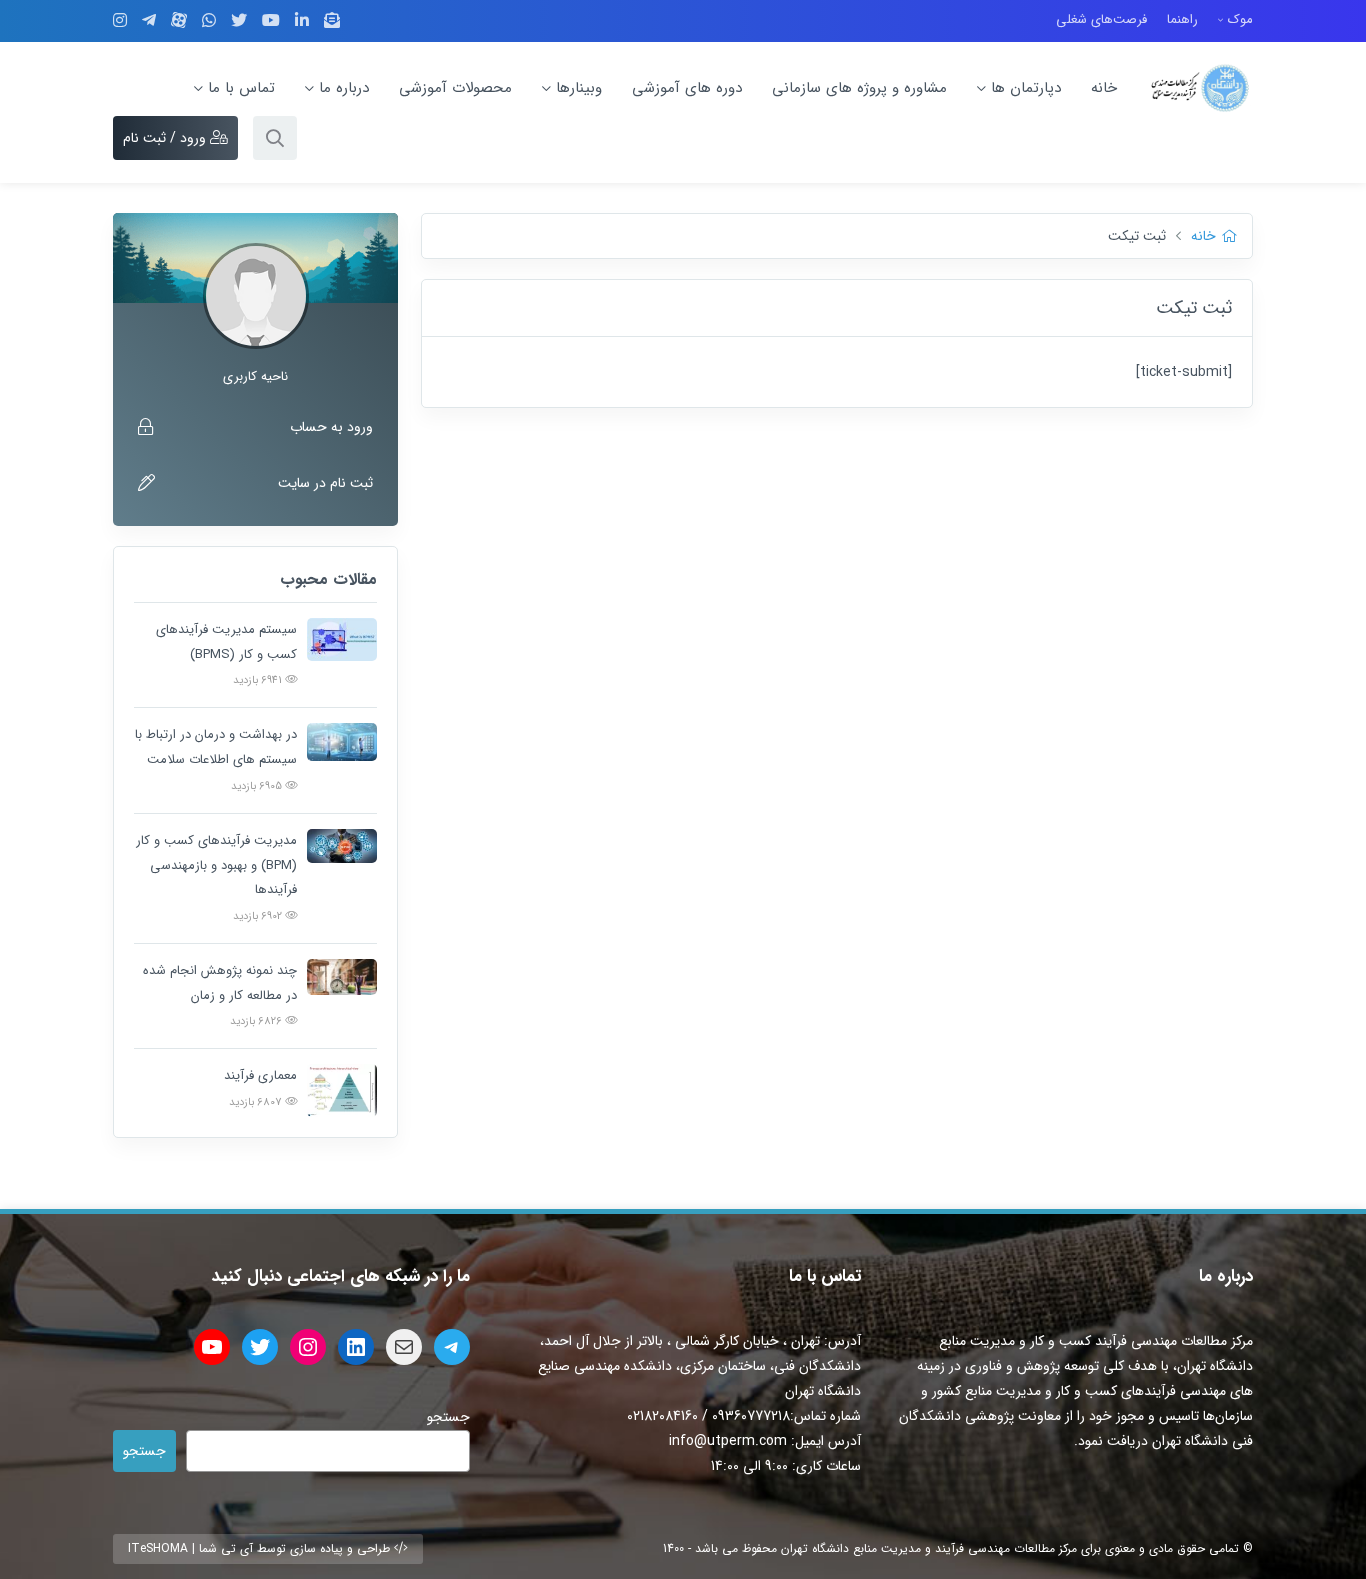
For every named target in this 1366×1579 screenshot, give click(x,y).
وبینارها (579, 88)
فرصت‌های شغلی (1101, 19)
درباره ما (344, 88)
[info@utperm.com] (332, 21)
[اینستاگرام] (120, 21)
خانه (1104, 88)
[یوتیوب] (271, 21)
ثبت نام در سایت (325, 483)
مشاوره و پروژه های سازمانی (859, 88)
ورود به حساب (331, 427)
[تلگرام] (149, 21)
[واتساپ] (209, 21)
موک (1240, 19)
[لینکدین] (302, 21)
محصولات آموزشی (455, 88)
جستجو (448, 1417)
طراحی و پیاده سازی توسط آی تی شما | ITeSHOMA (261, 1548)
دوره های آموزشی (687, 88)
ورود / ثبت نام (166, 138)
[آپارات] (179, 20)
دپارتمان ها (1026, 88)
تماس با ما (241, 88)
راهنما (1182, 19)
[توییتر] (239, 21)
